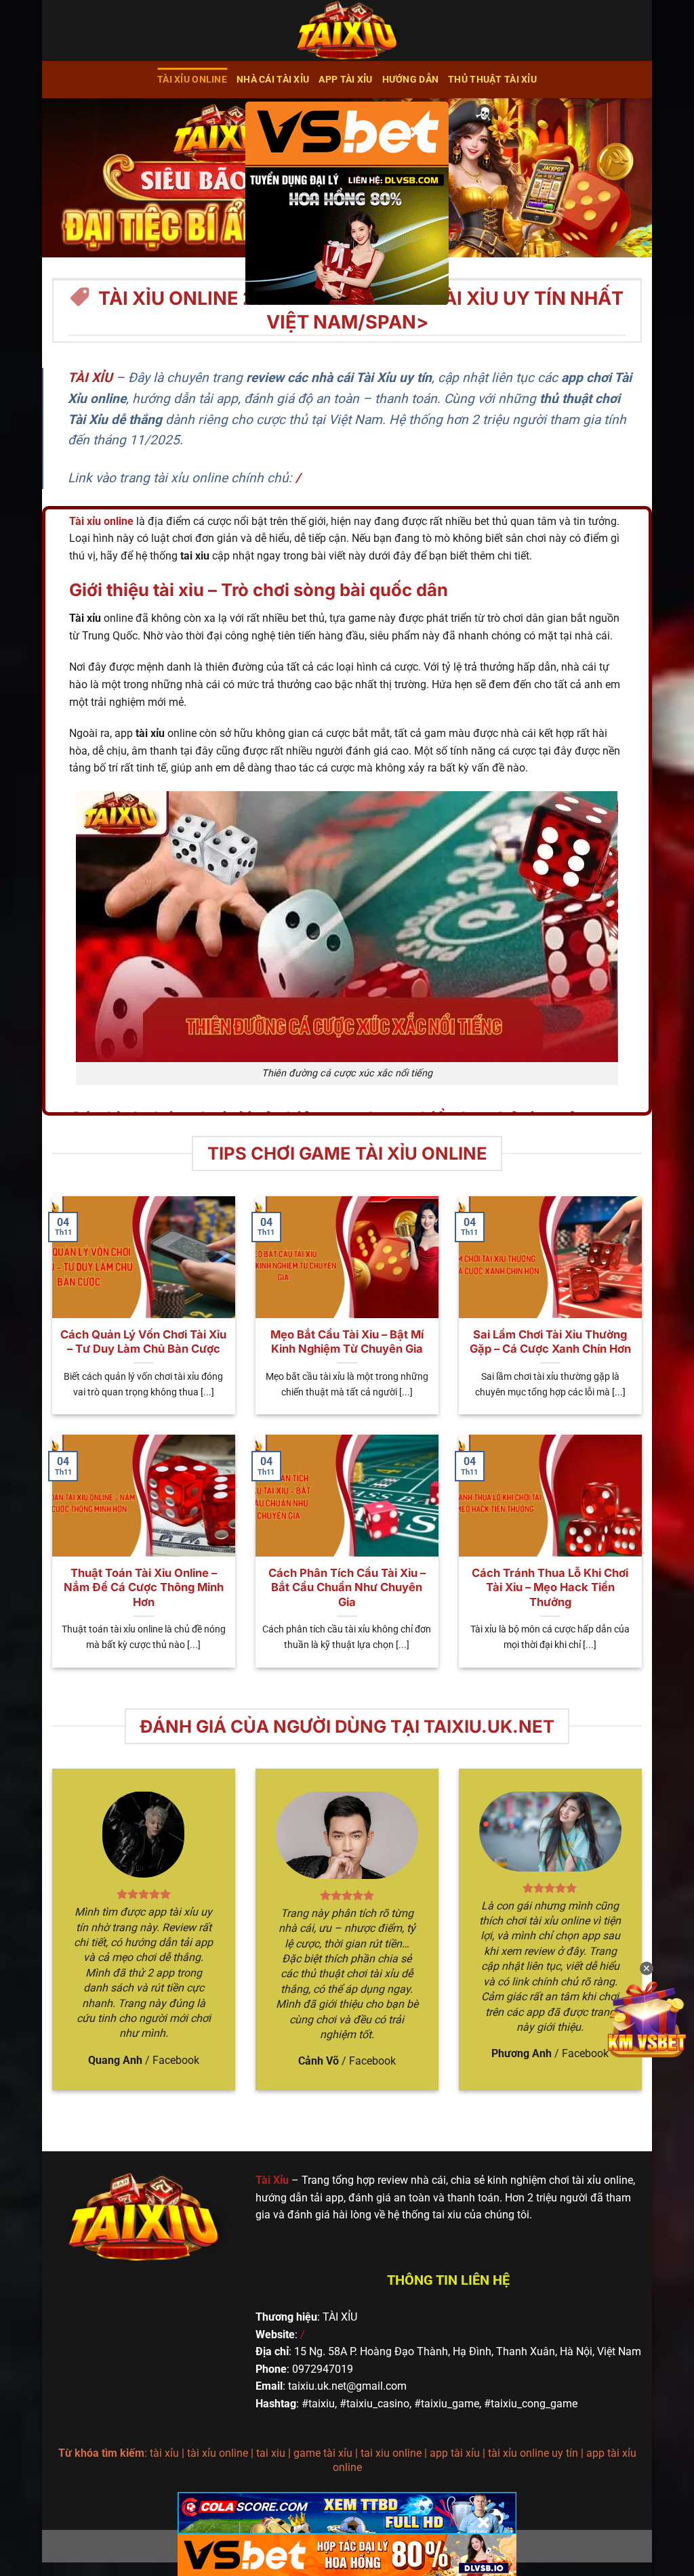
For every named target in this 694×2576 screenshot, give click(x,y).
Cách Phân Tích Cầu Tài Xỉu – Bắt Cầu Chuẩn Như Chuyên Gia (347, 1587)
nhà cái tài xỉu (273, 80)
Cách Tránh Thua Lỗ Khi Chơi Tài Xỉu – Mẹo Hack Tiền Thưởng (550, 1587)
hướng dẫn (411, 80)
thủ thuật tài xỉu (492, 80)
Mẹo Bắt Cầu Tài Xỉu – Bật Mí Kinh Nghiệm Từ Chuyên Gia (347, 1342)
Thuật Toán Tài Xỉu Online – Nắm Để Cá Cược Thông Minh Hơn (144, 1587)
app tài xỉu (345, 80)
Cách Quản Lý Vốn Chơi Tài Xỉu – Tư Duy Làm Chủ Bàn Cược (143, 1342)
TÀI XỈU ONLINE (192, 80)
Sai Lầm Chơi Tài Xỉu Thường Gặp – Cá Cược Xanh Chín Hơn (550, 1342)
